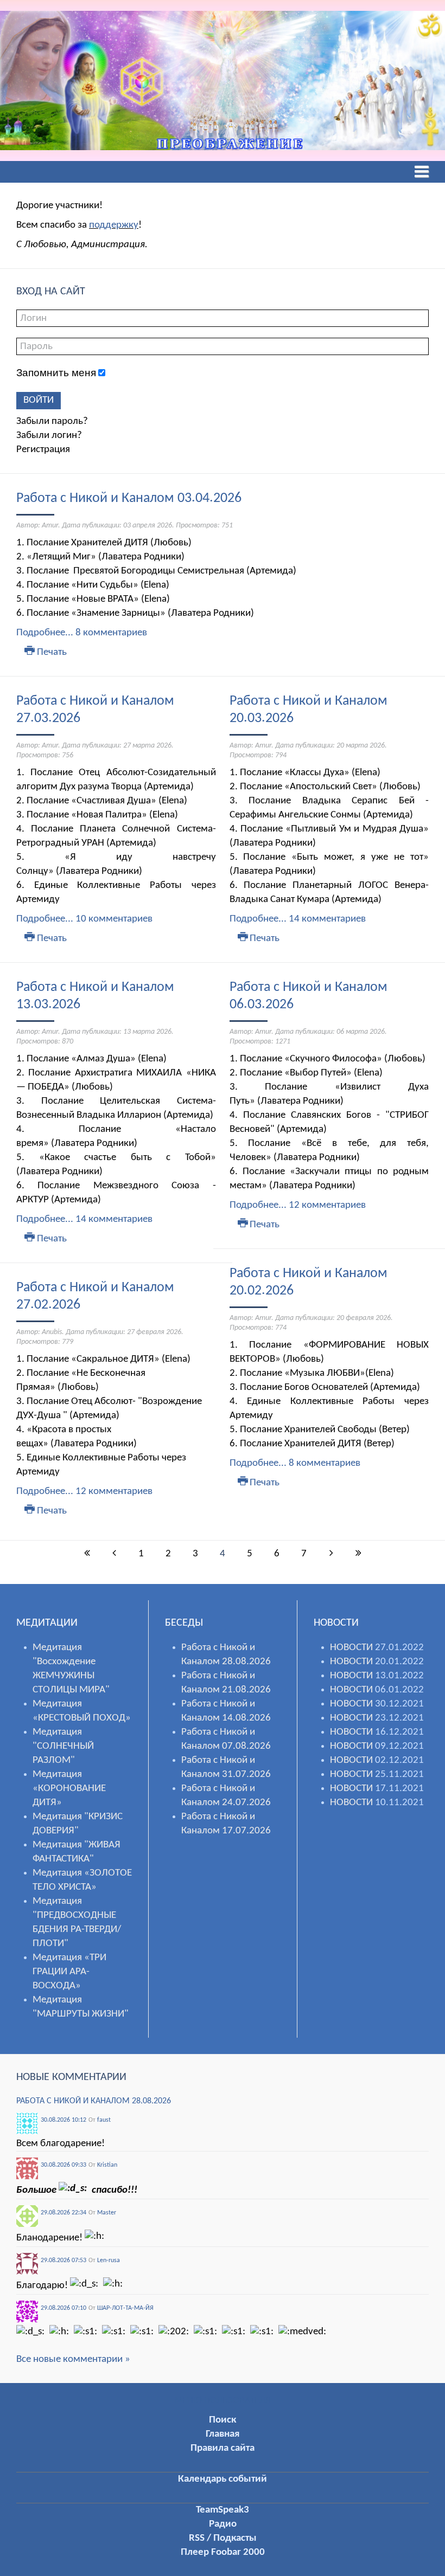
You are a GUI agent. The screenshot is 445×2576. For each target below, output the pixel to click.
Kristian (107, 2165)
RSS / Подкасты (223, 2538)
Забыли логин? (49, 436)
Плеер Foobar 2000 (223, 2552)
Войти (39, 400)
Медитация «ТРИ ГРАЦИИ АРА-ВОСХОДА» (69, 1972)
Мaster (107, 2213)
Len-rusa (109, 2261)
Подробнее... (45, 633)
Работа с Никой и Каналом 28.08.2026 (94, 2101)
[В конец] (358, 1554)
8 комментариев (111, 633)
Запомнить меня (56, 373)
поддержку (114, 225)
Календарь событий (223, 2479)
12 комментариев (114, 1492)
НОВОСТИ (351, 1648)
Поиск (223, 2420)
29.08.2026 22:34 (63, 2213)
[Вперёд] (331, 1554)
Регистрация (43, 450)
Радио (223, 2524)
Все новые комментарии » (73, 2359)
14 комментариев (114, 1219)
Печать (51, 652)
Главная (223, 2434)
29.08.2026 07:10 (63, 2308)
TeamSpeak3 (223, 2510)
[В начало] (87, 1554)
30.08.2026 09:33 (63, 2165)
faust (104, 2120)
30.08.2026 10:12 (63, 2120)
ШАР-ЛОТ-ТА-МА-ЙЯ (125, 2308)
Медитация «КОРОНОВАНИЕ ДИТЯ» (69, 1789)
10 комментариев (114, 919)
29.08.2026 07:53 (63, 2261)
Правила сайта (223, 2448)
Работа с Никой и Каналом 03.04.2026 (129, 498)
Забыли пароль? (52, 421)
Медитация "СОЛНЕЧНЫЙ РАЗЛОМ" (63, 1746)
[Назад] (114, 1554)
